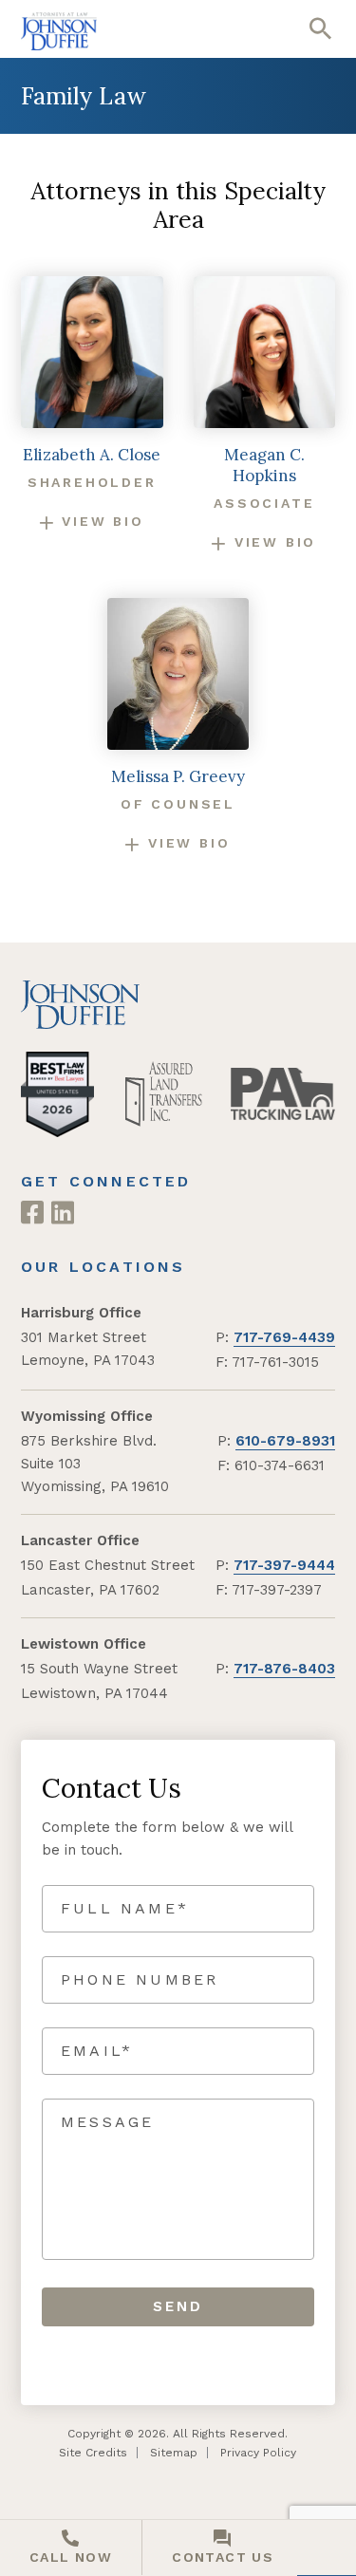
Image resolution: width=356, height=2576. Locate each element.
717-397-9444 (284, 1565)
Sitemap (174, 2453)
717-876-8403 (284, 1669)
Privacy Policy (258, 2453)
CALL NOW (71, 2557)
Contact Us (223, 2557)
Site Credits (93, 2453)
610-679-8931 (285, 1441)
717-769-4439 (284, 1337)
